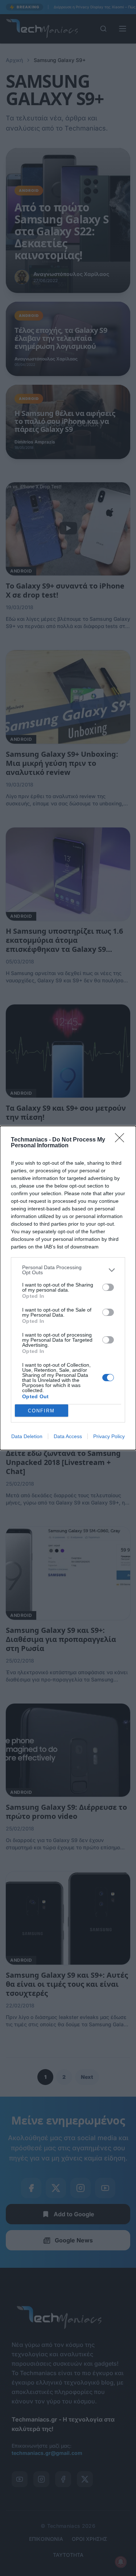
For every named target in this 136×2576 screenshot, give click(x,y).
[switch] (108, 1287)
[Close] (122, 1140)
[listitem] (68, 1270)
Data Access (68, 1436)
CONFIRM (41, 1411)
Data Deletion (27, 1436)
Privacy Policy (109, 1436)
